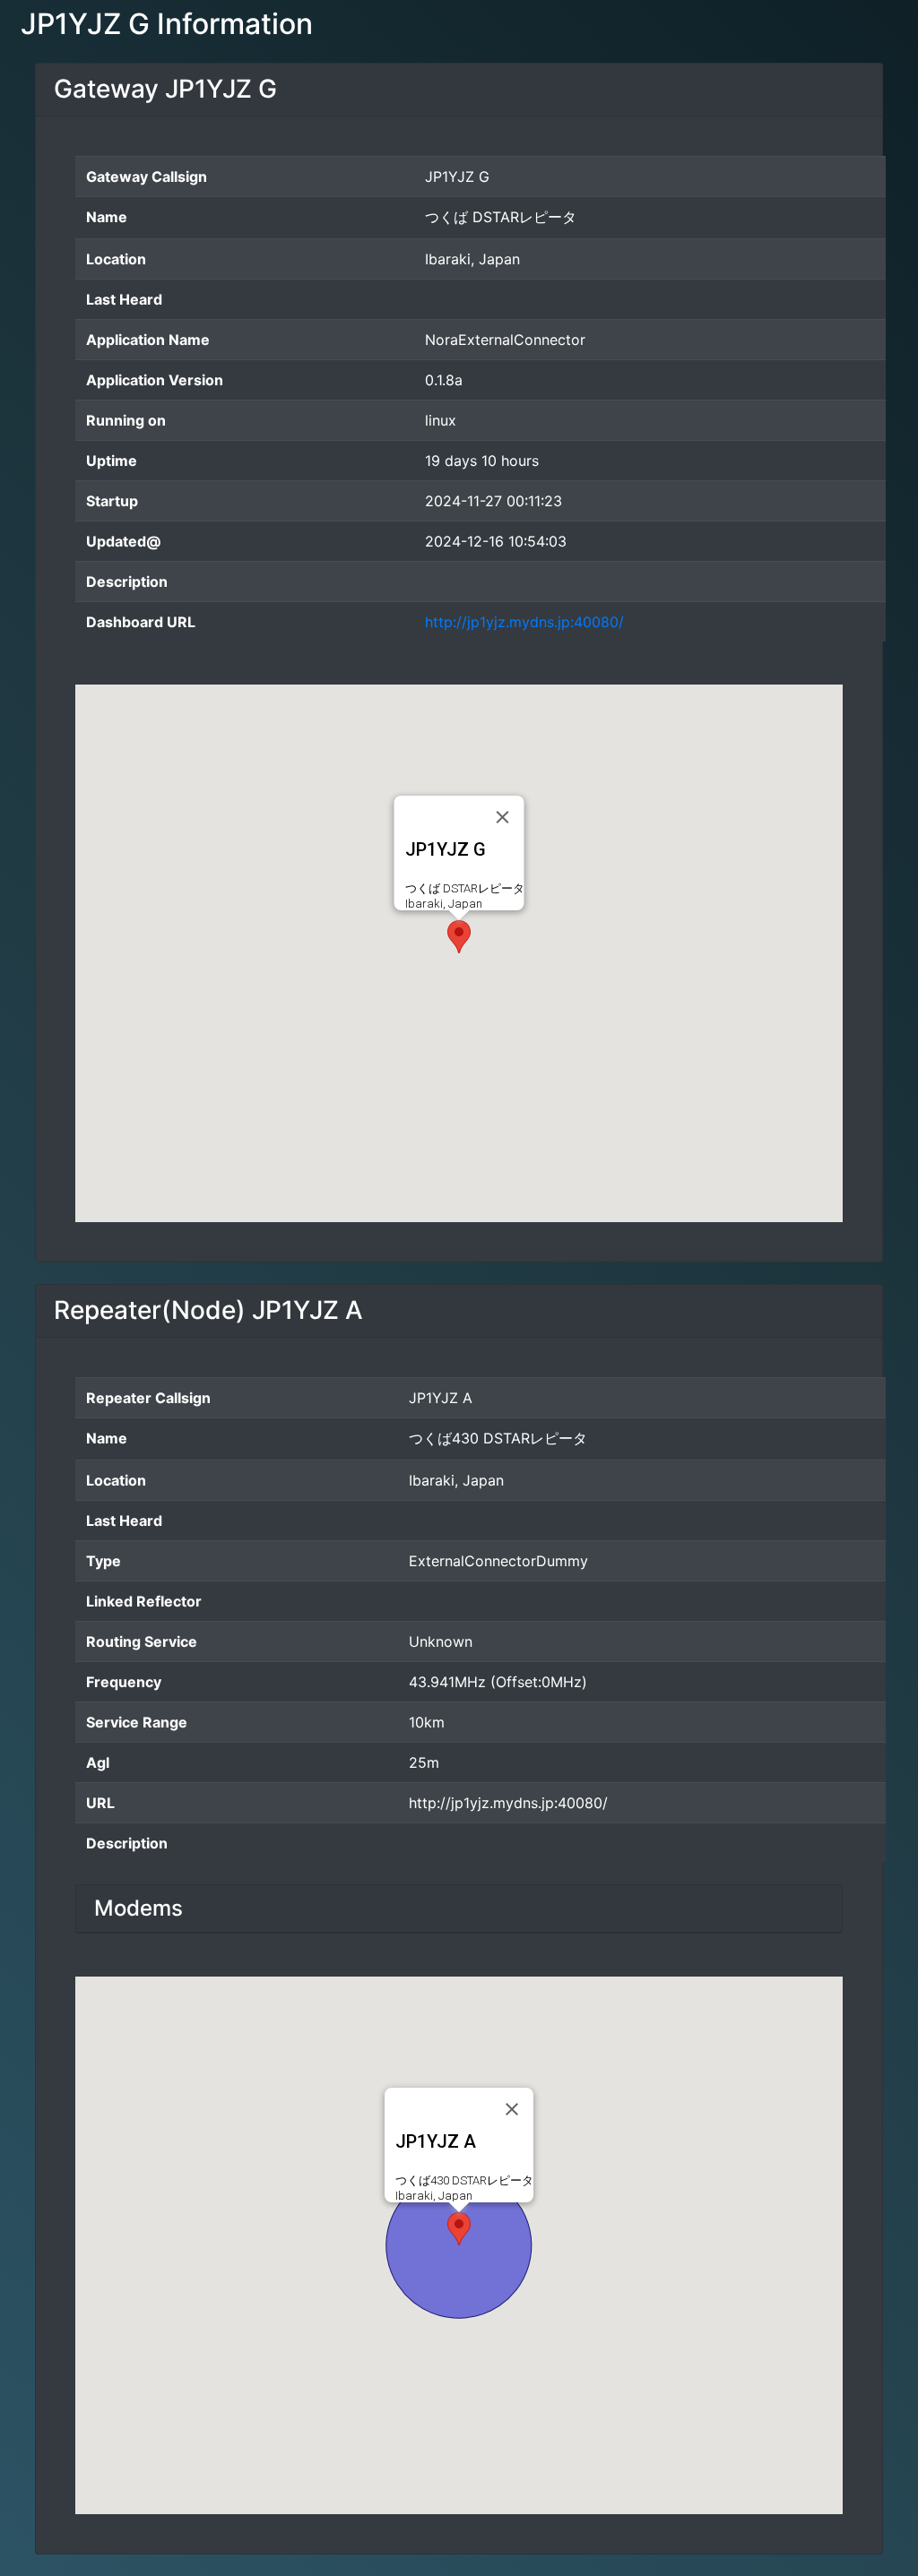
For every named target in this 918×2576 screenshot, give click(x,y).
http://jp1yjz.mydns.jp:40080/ (524, 622)
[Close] (503, 817)
